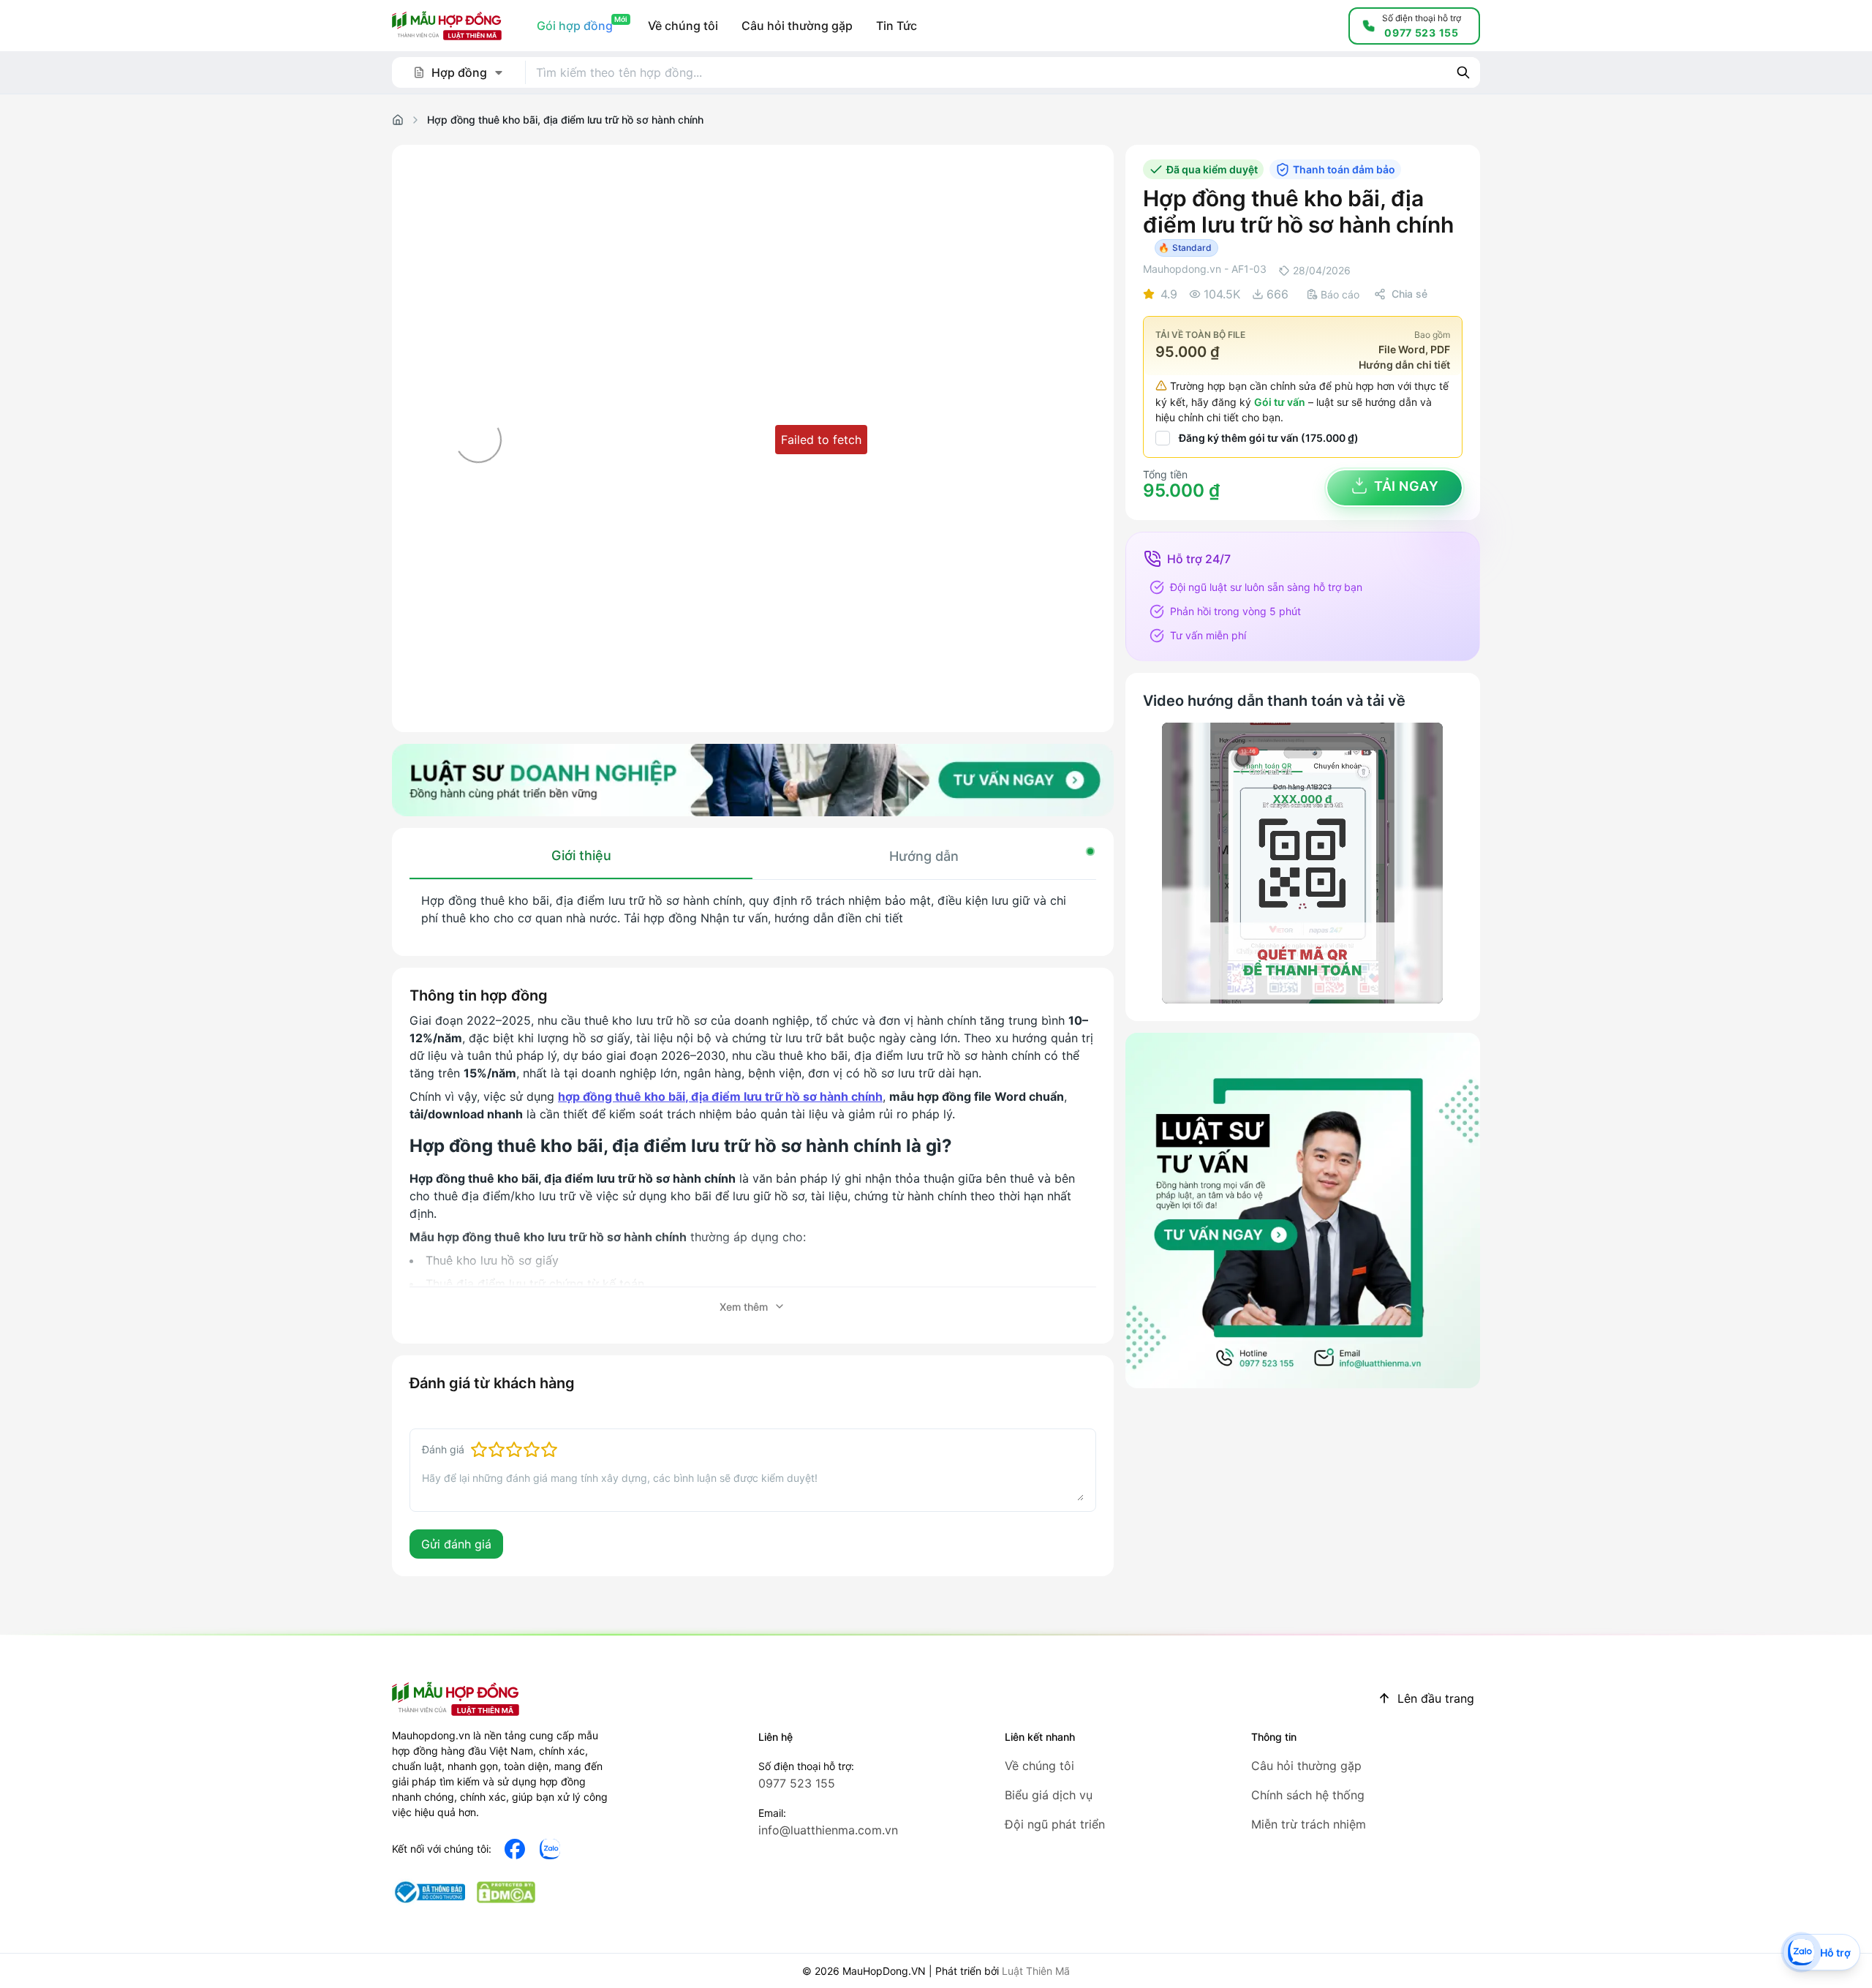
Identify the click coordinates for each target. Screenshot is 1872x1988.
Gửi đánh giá (456, 1544)
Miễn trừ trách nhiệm (1309, 1824)
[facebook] (515, 1849)
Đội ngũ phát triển (1055, 1824)
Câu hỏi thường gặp (1306, 1766)
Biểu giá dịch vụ (1049, 1795)
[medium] (550, 1849)
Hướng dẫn (924, 856)
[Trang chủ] (398, 120)
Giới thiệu (581, 855)
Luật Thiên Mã (1036, 1971)
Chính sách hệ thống (1308, 1795)
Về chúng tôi (1039, 1766)
